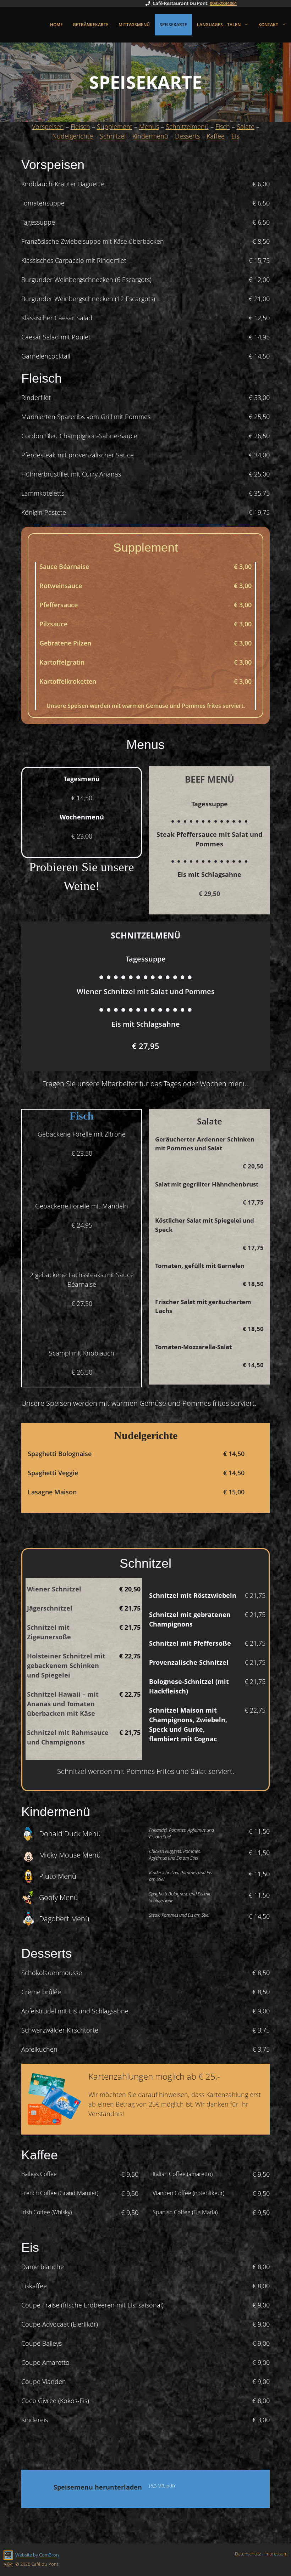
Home (56, 25)
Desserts (187, 136)
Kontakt (268, 25)
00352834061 (223, 3)
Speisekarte (173, 25)
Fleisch (80, 126)
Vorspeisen (48, 126)
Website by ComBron (37, 2555)
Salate (246, 126)
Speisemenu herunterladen (98, 2487)
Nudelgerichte (73, 136)
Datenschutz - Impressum (261, 2554)
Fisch (223, 126)
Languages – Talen (219, 25)
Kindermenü (150, 136)
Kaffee (216, 136)
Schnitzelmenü (187, 126)
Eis (235, 136)
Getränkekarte (91, 25)
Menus (149, 126)
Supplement (115, 126)
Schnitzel (113, 136)
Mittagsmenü (134, 25)
